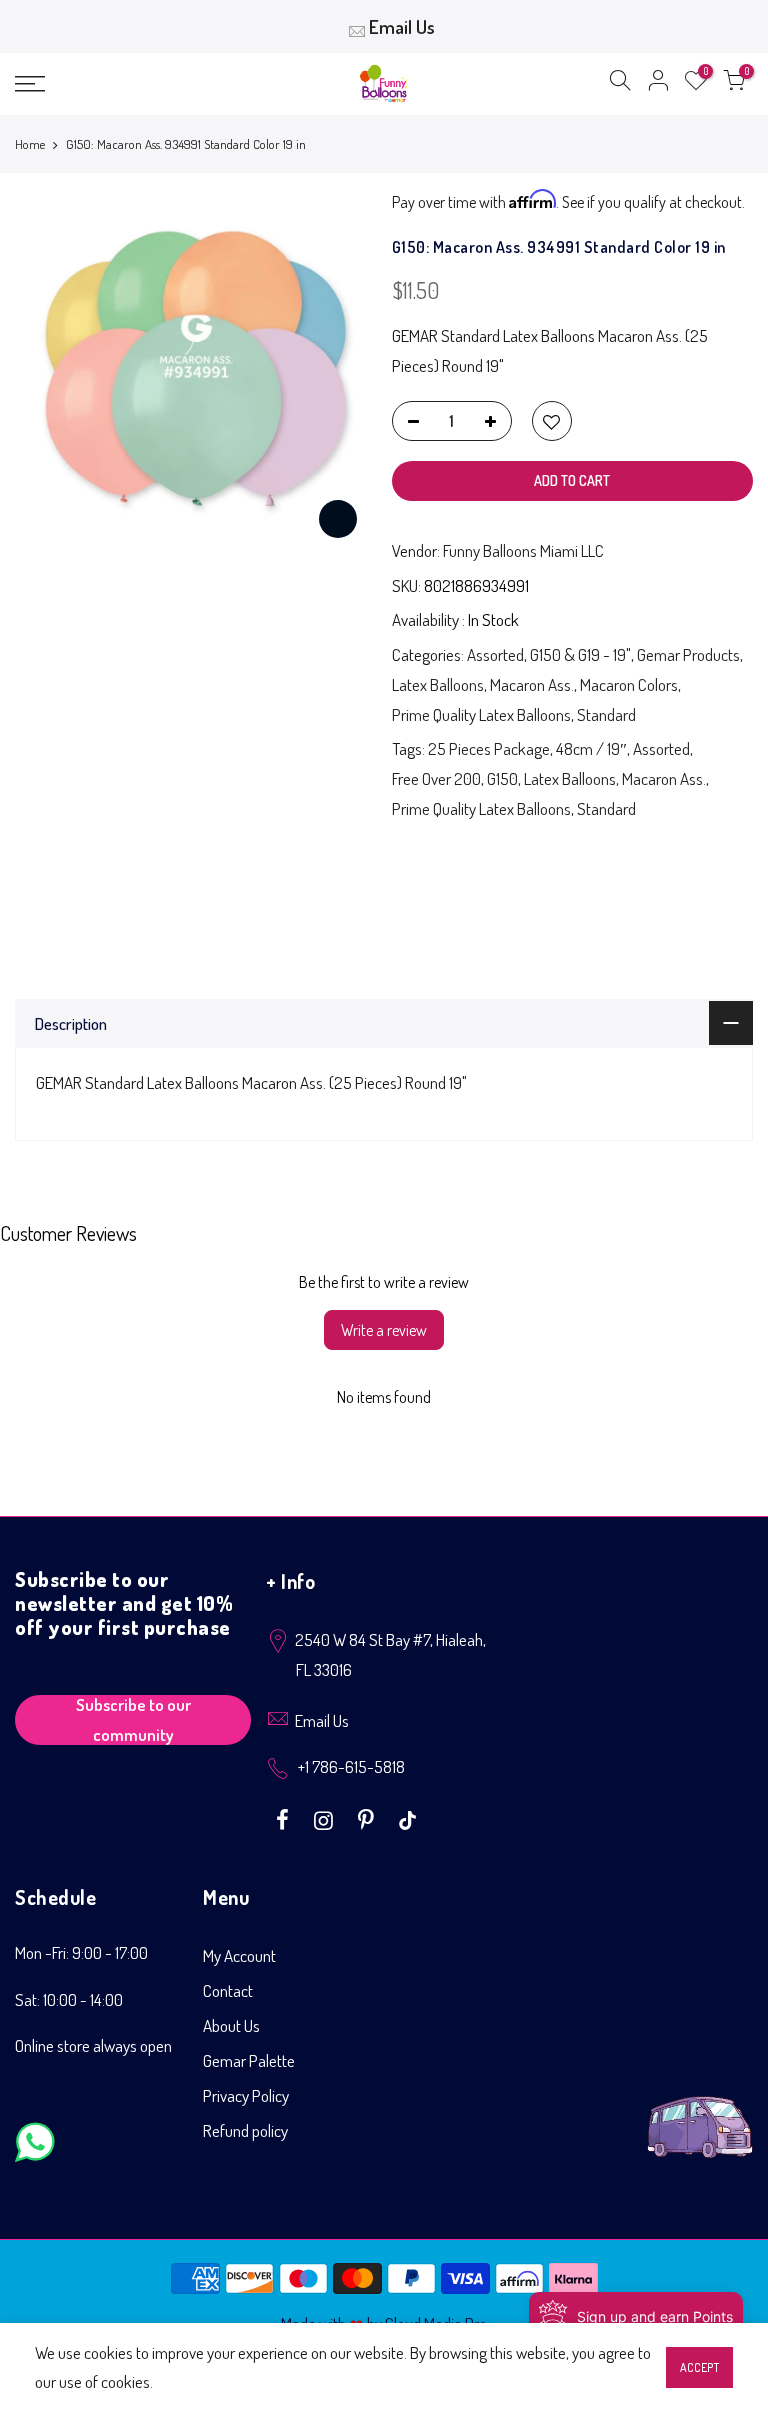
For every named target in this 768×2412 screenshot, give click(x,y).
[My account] (658, 84)
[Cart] (734, 84)
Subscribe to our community (133, 1720)
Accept (699, 2367)
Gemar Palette (249, 2060)
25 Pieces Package (489, 748)
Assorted (495, 654)
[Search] (620, 84)
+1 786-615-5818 (351, 1766)
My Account (239, 1955)
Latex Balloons (438, 684)
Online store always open (93, 2045)
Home (30, 144)
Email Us (402, 26)
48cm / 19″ (591, 748)
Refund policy (245, 2130)
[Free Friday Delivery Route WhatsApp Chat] (700, 2111)
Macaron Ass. (532, 684)
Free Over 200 (436, 778)
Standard (606, 714)
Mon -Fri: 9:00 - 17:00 (81, 1952)
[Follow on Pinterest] (368, 1818)
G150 (502, 778)
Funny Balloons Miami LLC (523, 550)
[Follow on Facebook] (285, 1818)
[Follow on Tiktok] (407, 1818)
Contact (228, 1990)
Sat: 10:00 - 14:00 (69, 1999)
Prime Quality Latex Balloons (481, 714)
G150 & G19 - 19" (580, 654)
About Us (231, 2025)
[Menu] (133, 84)
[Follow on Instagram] (326, 1818)
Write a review (384, 1330)
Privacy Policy (246, 2095)
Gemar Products (688, 654)
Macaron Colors (629, 684)
